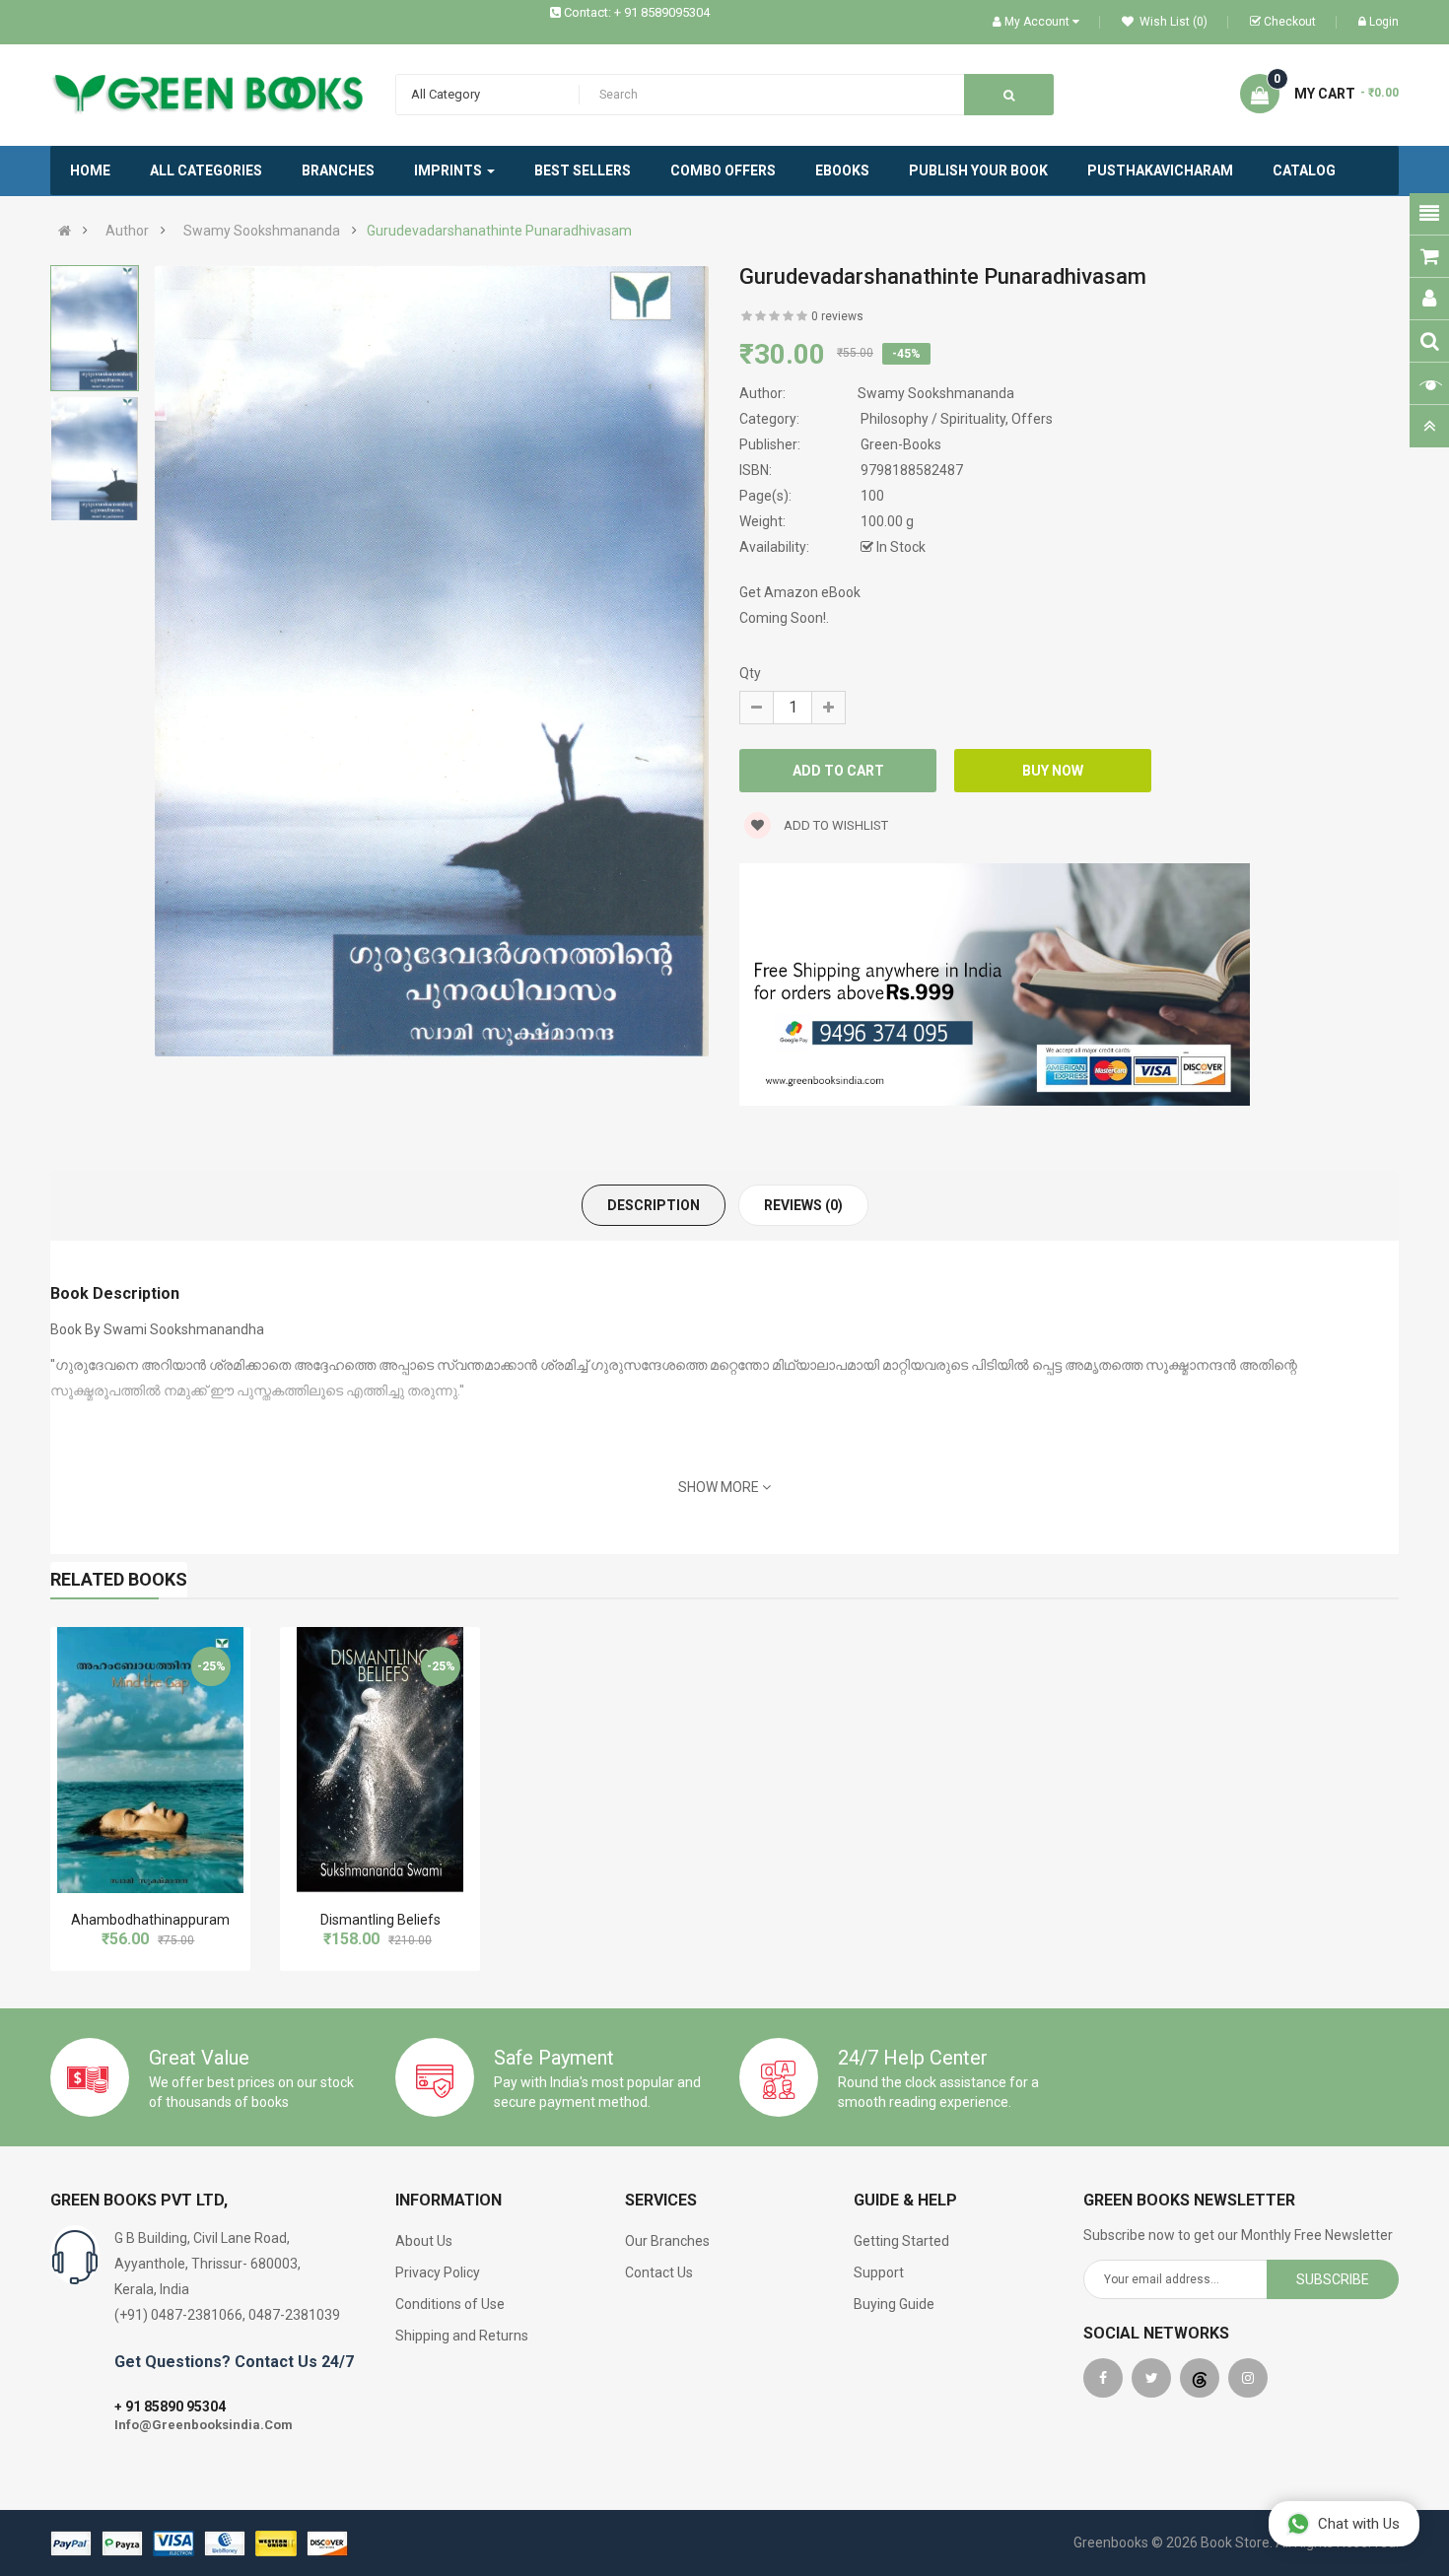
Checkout (1290, 22)
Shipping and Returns (462, 2336)
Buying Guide (894, 2304)
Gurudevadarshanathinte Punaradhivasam (499, 231)
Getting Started (901, 2241)
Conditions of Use (450, 2304)
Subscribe (1333, 2279)
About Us (424, 2241)
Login (1384, 22)
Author (127, 231)
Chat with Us (1359, 2524)
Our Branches (667, 2241)
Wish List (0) (1172, 22)
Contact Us (659, 2272)
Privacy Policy (438, 2272)
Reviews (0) (803, 1205)
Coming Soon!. (784, 618)
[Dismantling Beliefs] (380, 1760)
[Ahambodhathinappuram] (150, 1760)
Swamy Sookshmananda (262, 231)
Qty (750, 673)
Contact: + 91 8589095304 (637, 12)
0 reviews (837, 316)
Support (879, 2272)
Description (654, 1205)
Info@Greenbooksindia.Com (204, 2425)
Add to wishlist (834, 825)
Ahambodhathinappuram (150, 1920)
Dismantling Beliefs (380, 1920)
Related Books (119, 1579)
